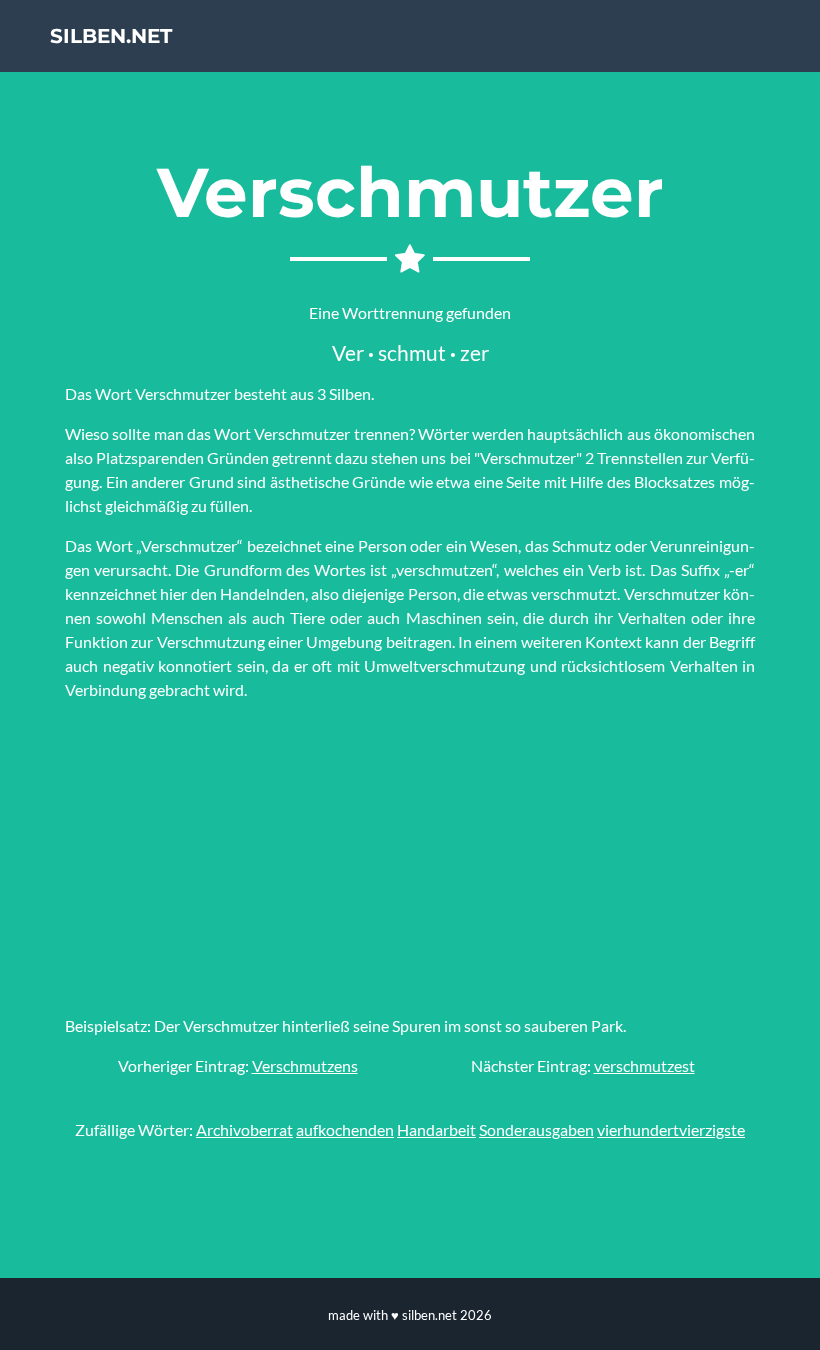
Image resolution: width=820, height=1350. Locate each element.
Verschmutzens (305, 1065)
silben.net (111, 36)
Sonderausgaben (536, 1129)
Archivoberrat (244, 1129)
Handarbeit (436, 1129)
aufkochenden (345, 1129)
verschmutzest (644, 1065)
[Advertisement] (410, 858)
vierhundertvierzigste (671, 1129)
